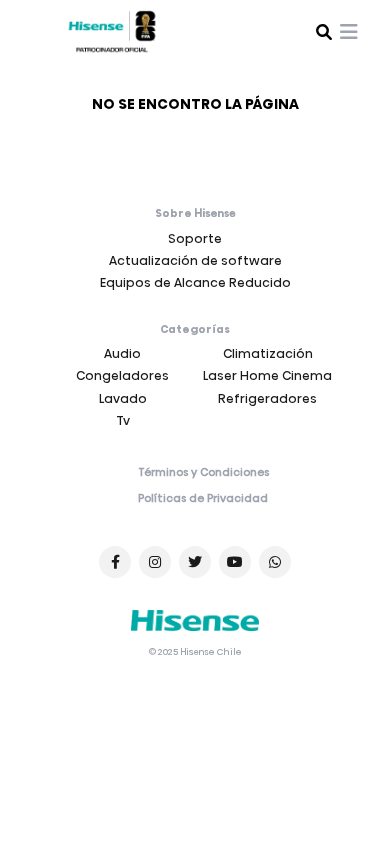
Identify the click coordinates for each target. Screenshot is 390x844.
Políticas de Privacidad (203, 499)
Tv (123, 420)
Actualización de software (195, 260)
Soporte (195, 238)
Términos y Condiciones (203, 473)
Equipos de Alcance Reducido (195, 282)
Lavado (123, 398)
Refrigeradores (267, 398)
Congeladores (122, 375)
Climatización (268, 353)
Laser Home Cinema (267, 375)
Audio (122, 353)
